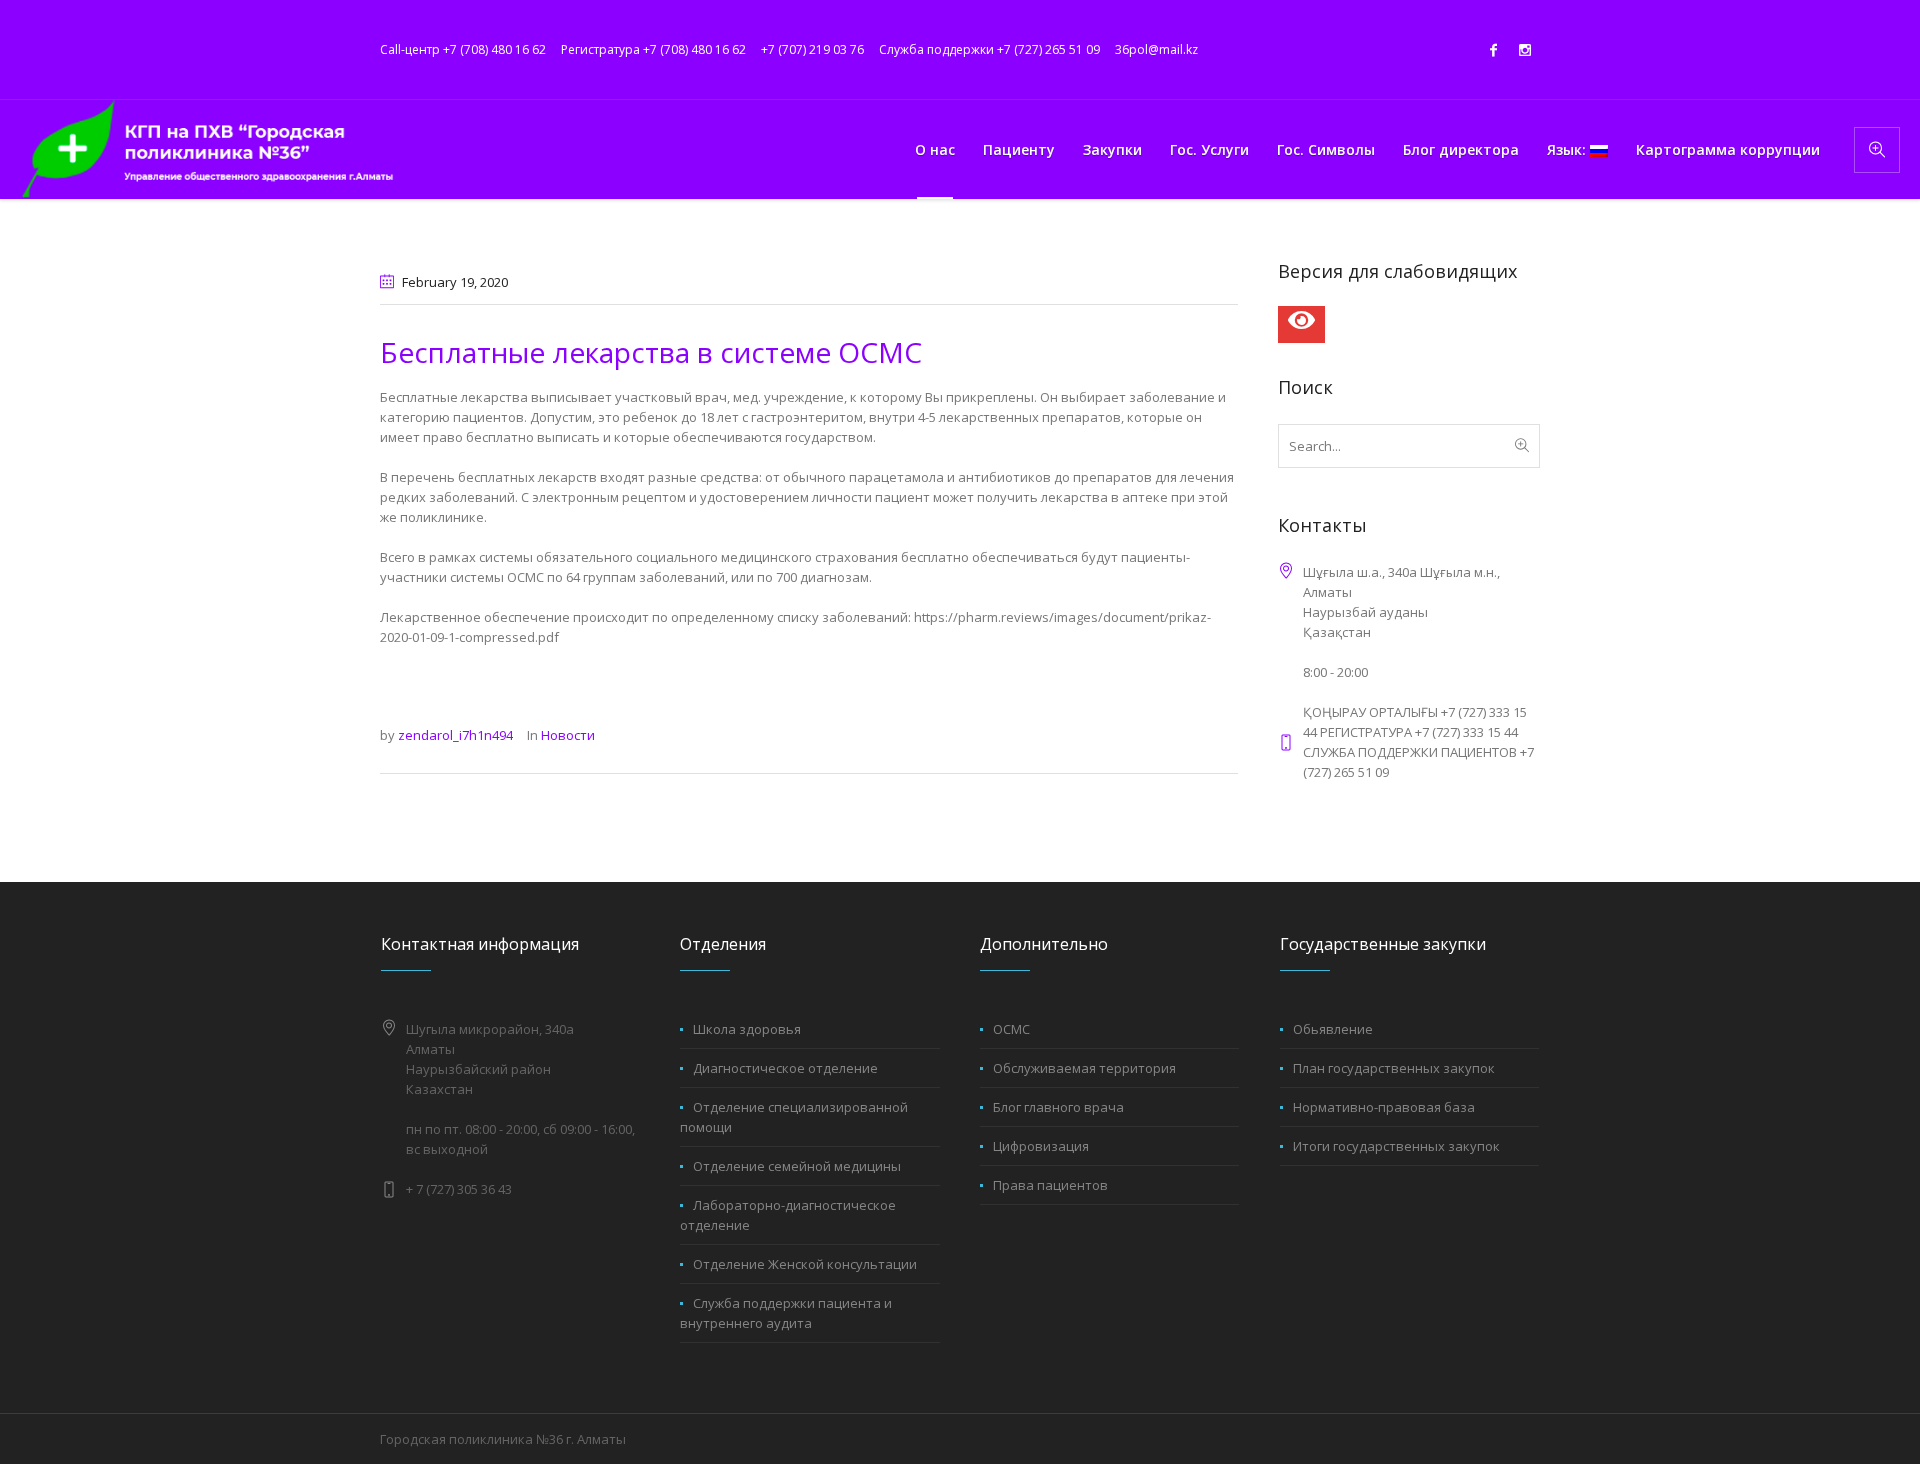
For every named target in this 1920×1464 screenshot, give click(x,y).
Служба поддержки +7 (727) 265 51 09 (989, 49)
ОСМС (1011, 1029)
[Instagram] (1525, 50)
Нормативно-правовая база (1384, 1107)
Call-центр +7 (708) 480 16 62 (463, 49)
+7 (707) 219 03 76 (812, 49)
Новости (568, 735)
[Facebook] (1493, 50)
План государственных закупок (1394, 1068)
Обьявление (1333, 1029)
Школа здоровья (747, 1029)
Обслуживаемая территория (1084, 1068)
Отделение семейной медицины (797, 1166)
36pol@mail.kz (1156, 49)
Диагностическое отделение (785, 1068)
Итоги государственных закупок (1396, 1146)
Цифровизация (1041, 1146)
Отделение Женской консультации (805, 1264)
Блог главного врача (1058, 1107)
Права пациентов (1050, 1185)
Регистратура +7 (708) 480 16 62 (653, 49)
